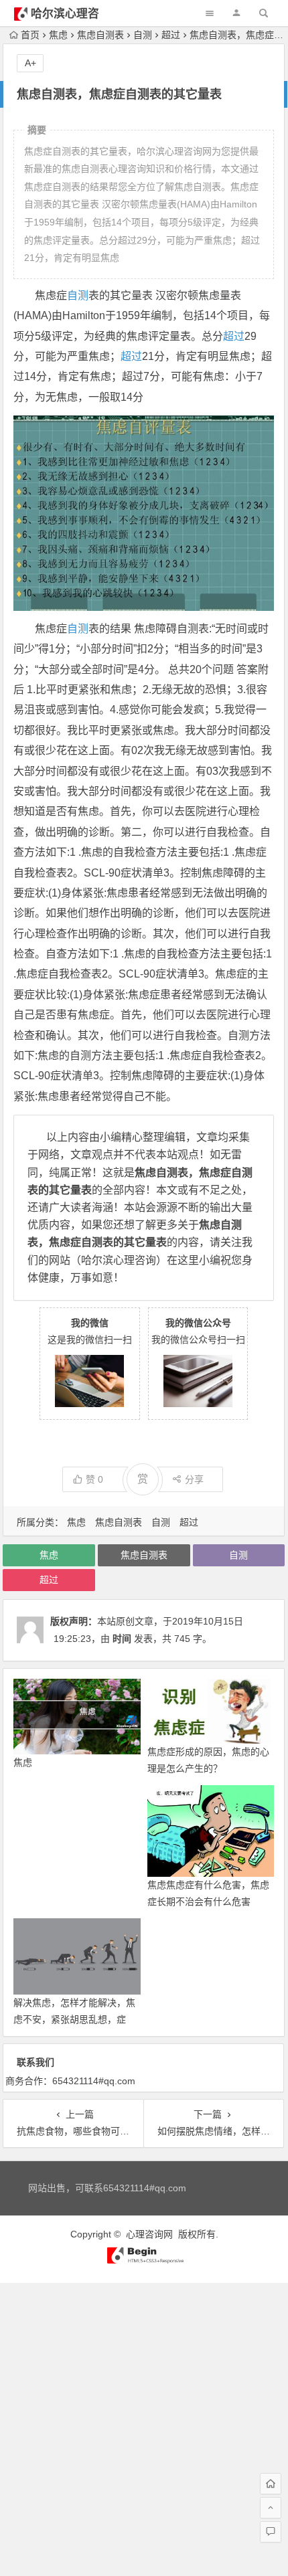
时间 (122, 1639)
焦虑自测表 (100, 35)
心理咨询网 (149, 2234)
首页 (30, 35)
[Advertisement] (144, 2427)
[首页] (271, 2484)
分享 (194, 1479)
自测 (143, 35)
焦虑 (58, 35)
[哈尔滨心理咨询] (144, 2261)
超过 (171, 35)
